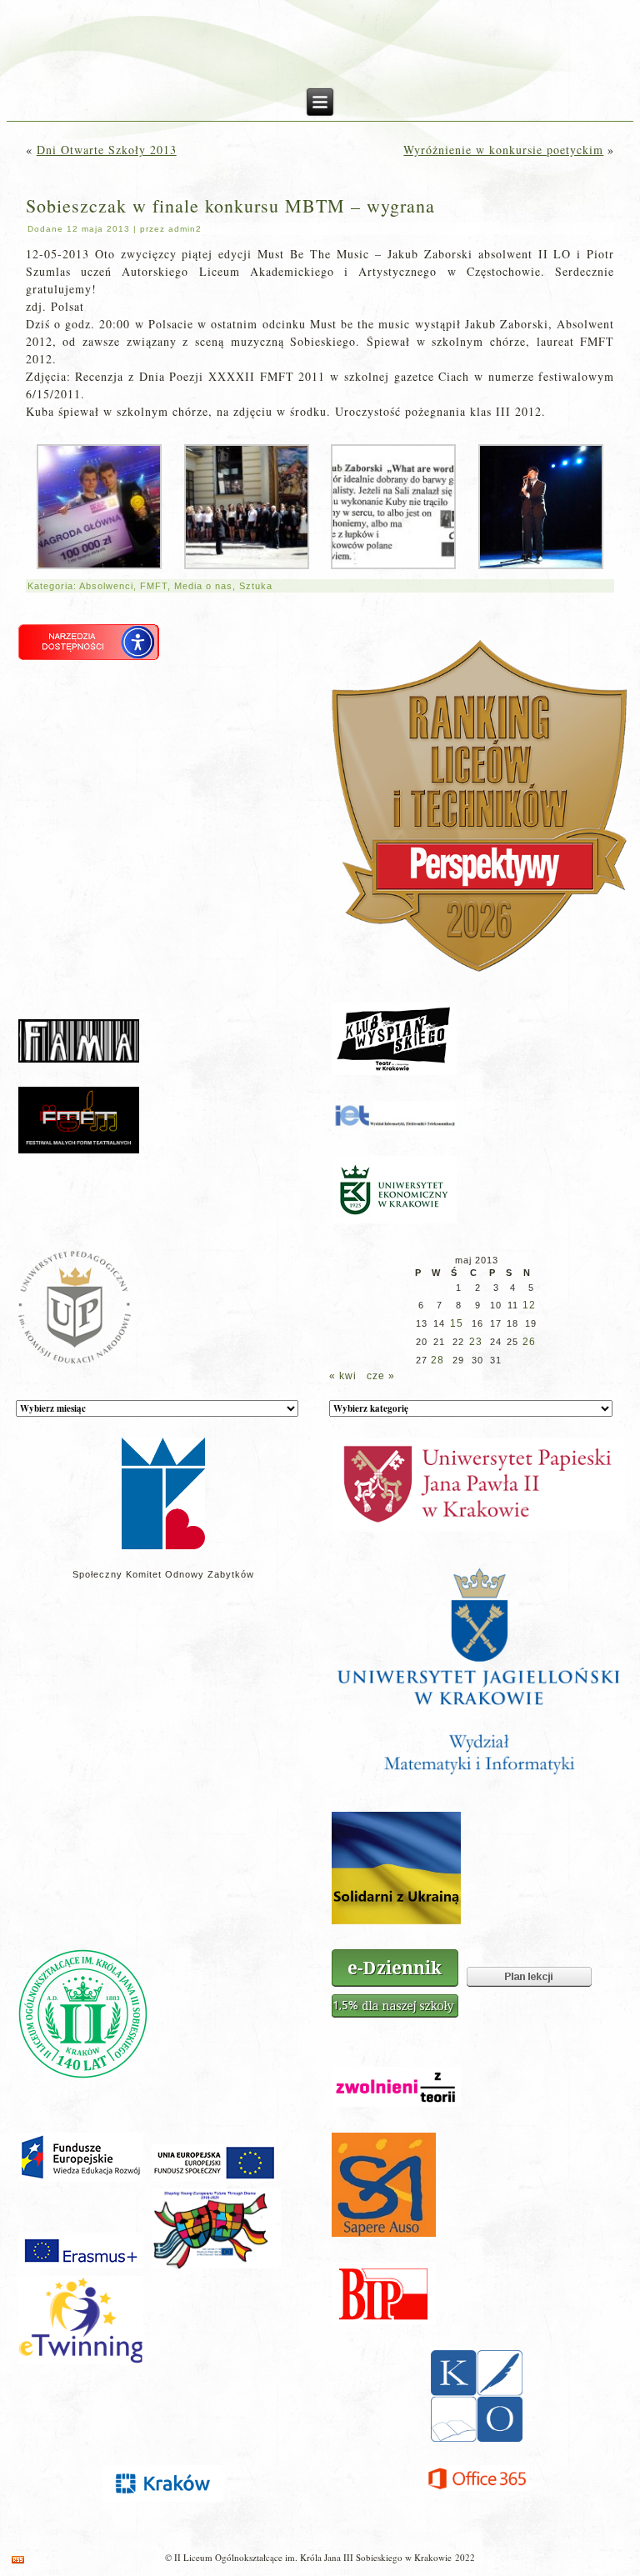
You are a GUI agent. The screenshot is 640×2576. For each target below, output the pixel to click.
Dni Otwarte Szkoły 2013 (107, 150)
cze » (381, 1376)
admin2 (185, 229)
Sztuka (256, 586)
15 (457, 1323)
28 (437, 1360)
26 (529, 1342)
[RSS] (18, 2560)
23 (476, 1342)
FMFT (154, 586)
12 (529, 1305)
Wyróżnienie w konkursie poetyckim (503, 150)
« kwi (343, 1376)
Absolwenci (106, 586)
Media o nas (203, 586)
